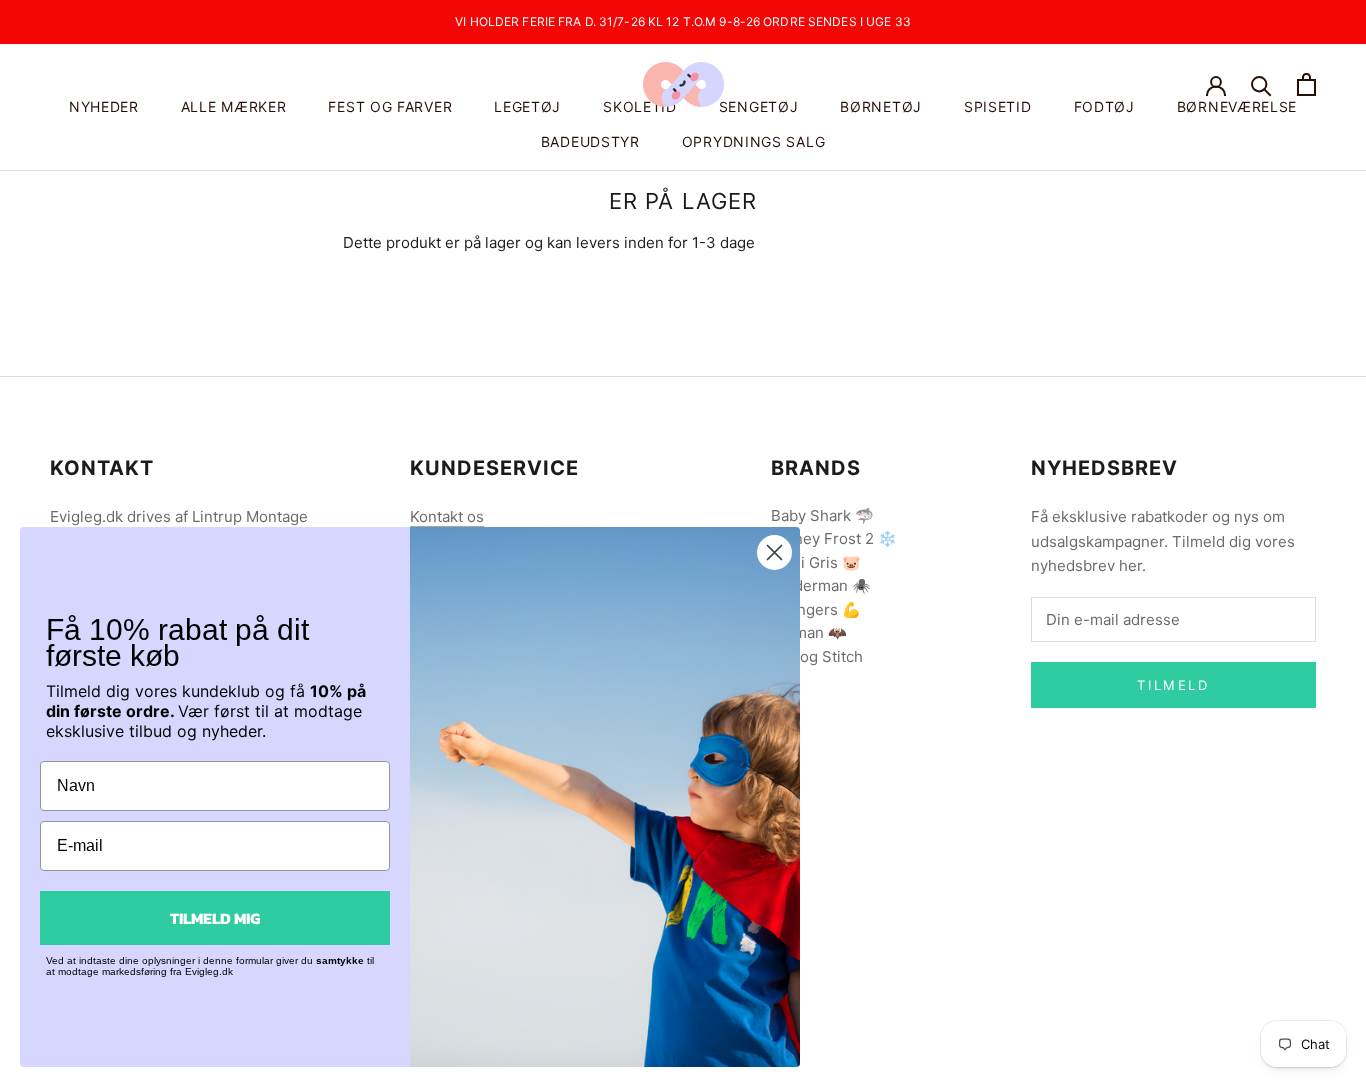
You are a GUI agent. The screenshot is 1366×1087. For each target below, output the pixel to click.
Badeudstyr (590, 141)
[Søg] (1261, 84)
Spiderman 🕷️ (821, 585)
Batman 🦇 (809, 632)
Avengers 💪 (816, 609)
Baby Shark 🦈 (822, 515)
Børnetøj (881, 106)
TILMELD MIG (215, 918)
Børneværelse (1237, 106)
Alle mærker (234, 106)
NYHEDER (104, 106)
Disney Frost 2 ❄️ (834, 538)
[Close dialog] (774, 552)
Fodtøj (1104, 106)
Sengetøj (759, 106)
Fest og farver (390, 106)
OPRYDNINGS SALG (754, 141)
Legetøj (527, 106)
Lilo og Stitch (817, 656)
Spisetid (998, 106)
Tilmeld (1173, 685)
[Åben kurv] (1306, 84)
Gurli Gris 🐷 (816, 562)
